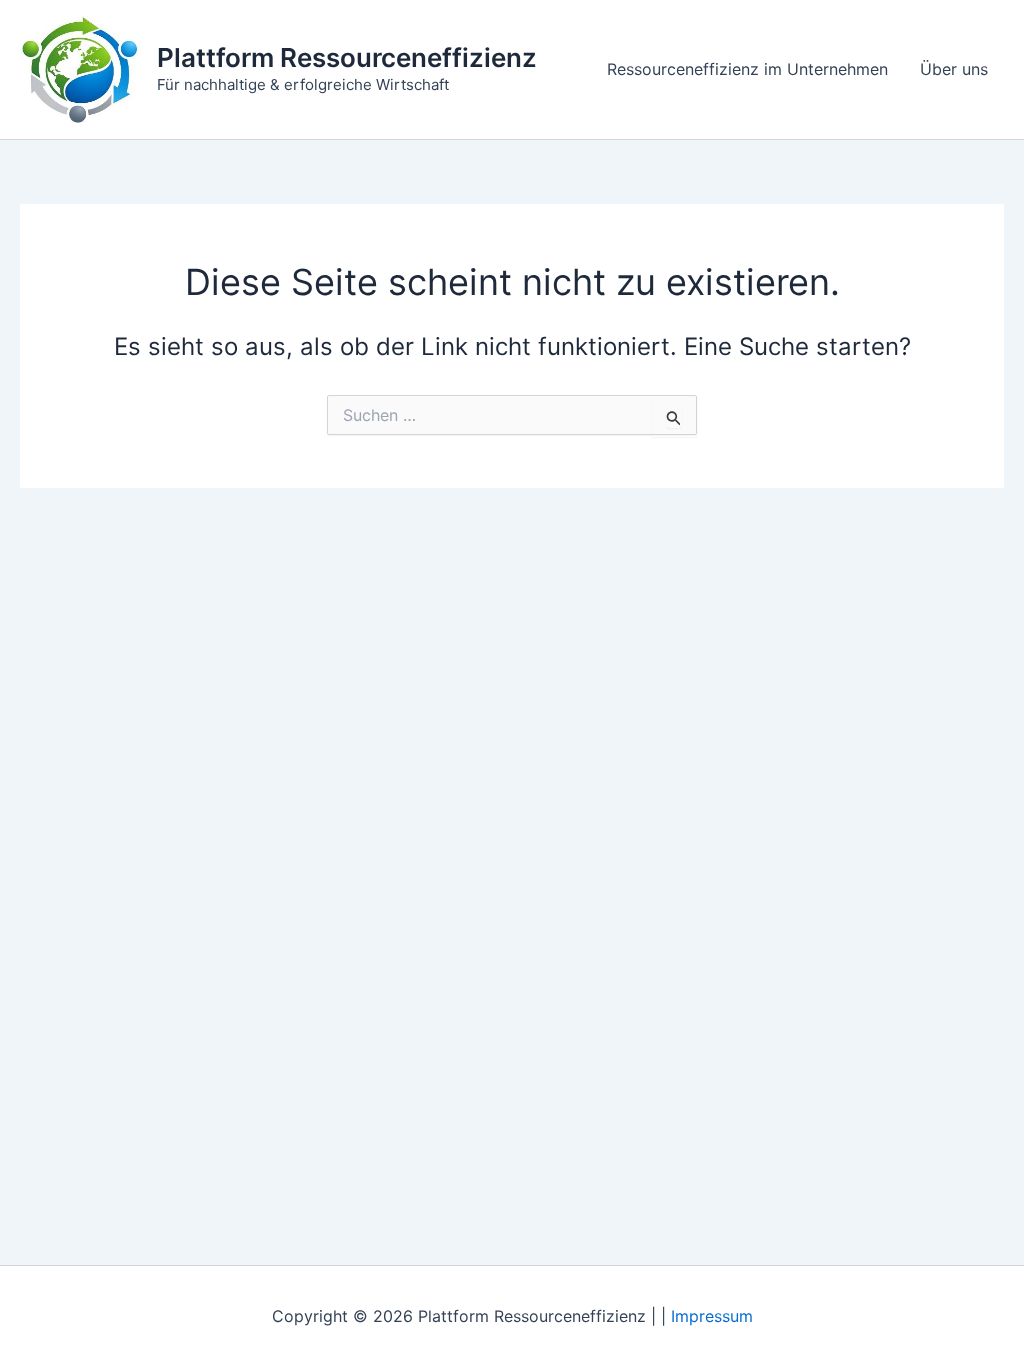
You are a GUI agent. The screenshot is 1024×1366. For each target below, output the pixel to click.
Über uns (954, 69)
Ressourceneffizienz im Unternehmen (747, 69)
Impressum (712, 1316)
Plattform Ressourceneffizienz (347, 57)
